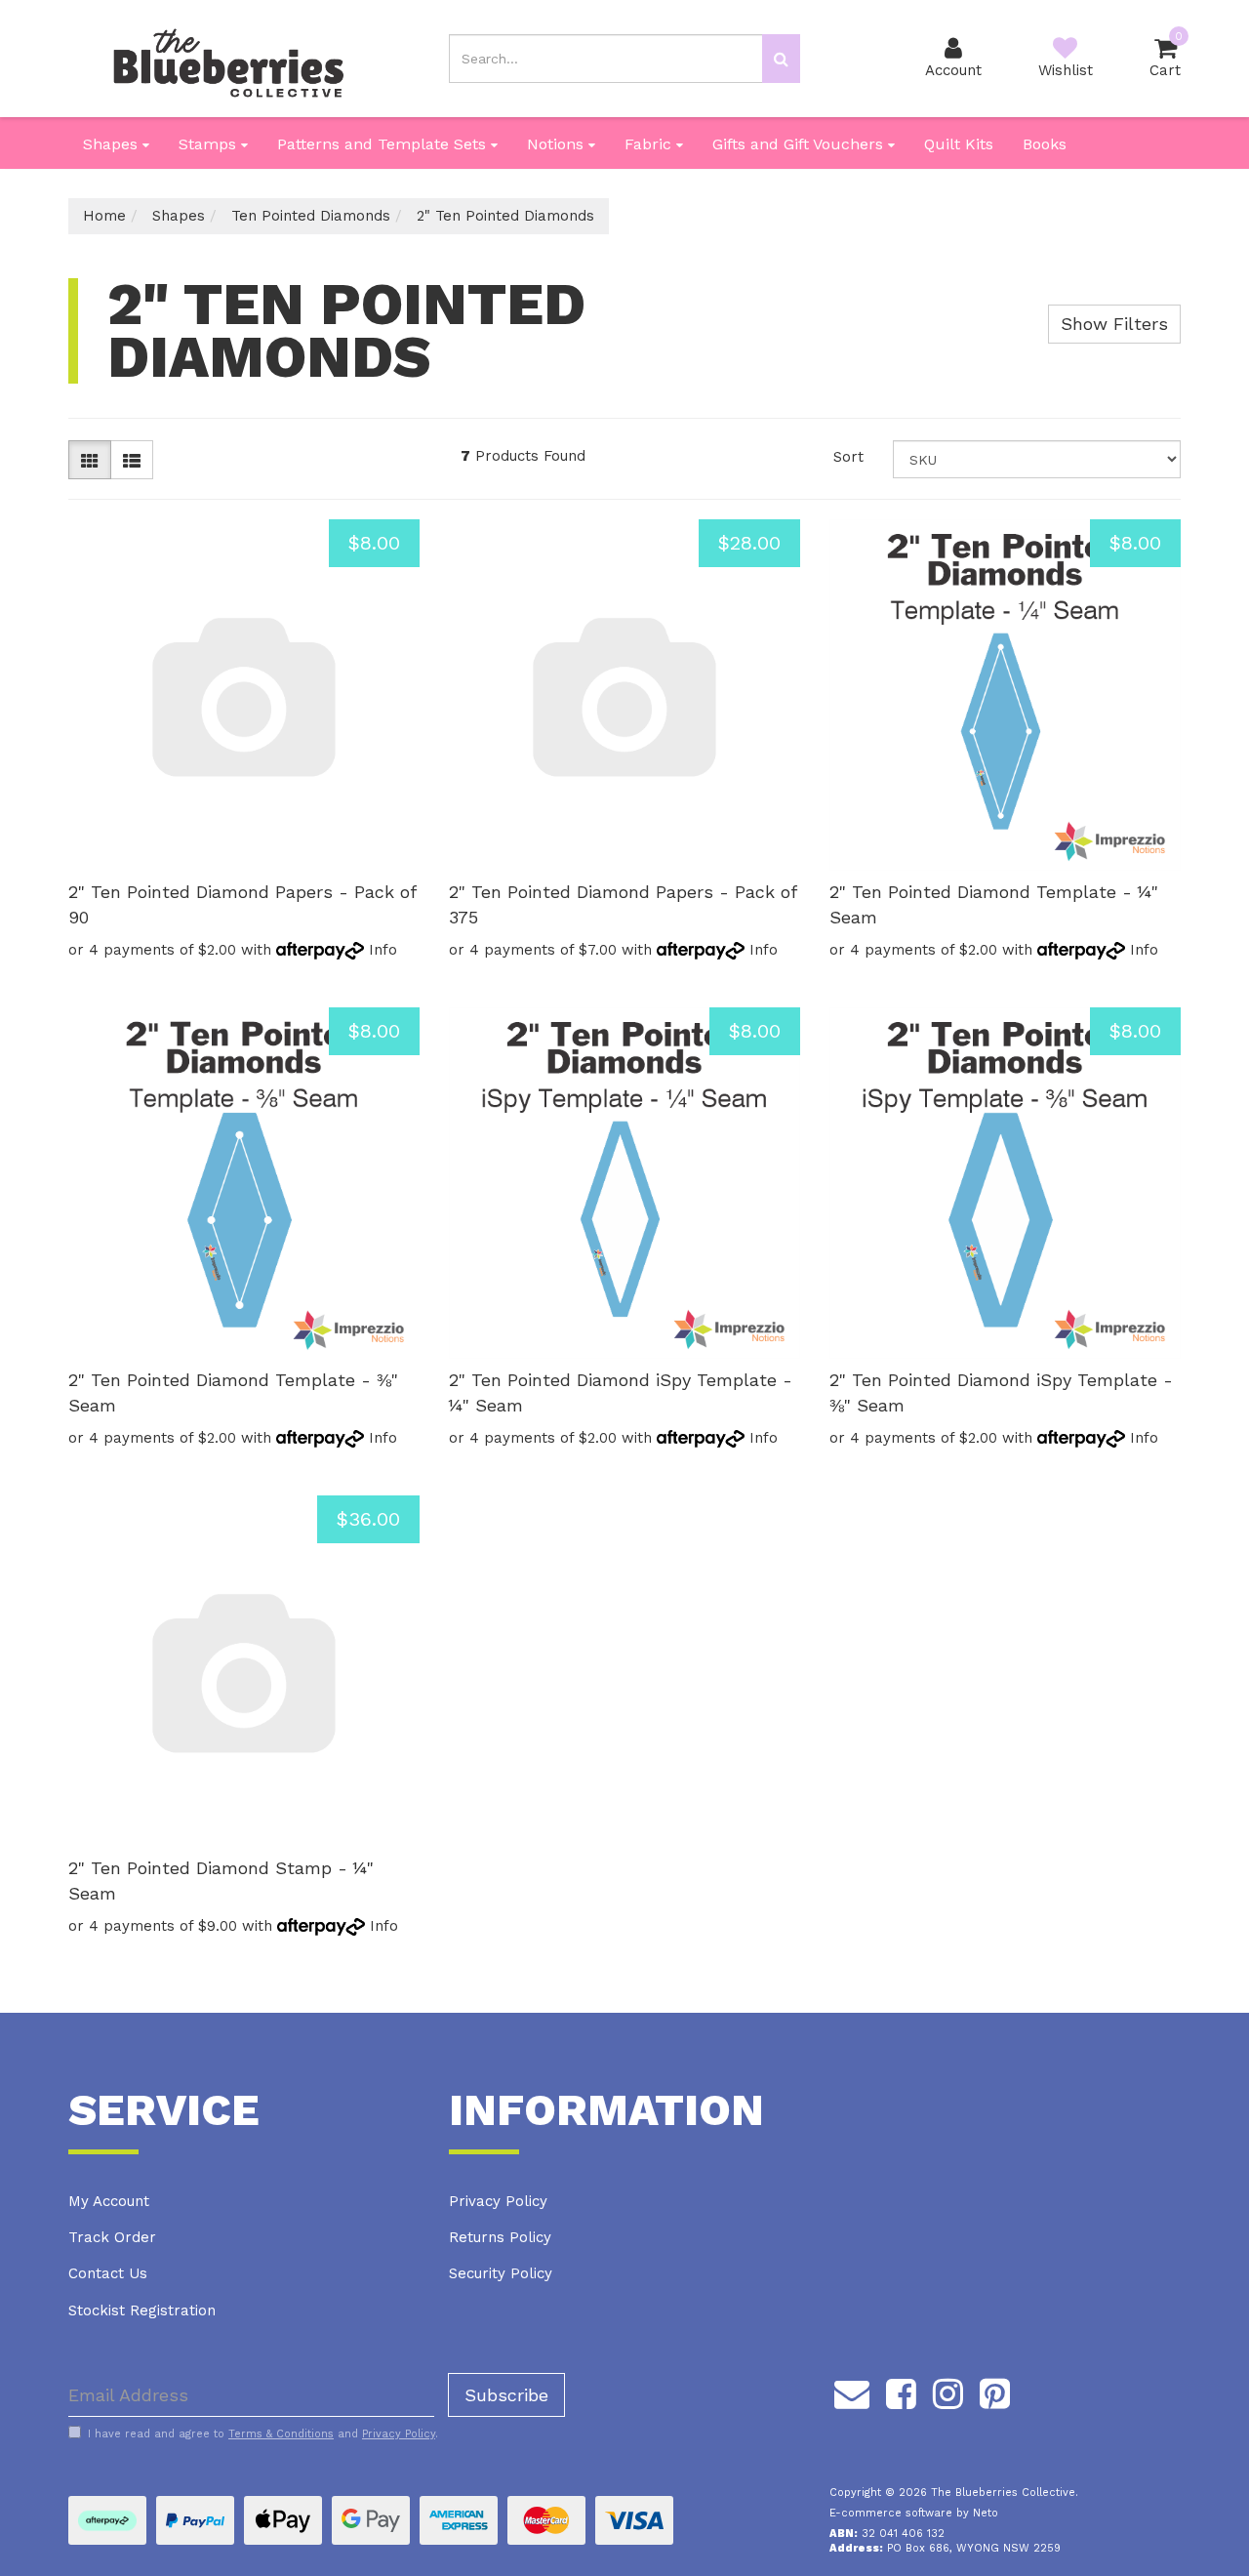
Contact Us (108, 2273)
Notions (558, 144)
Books (1045, 144)
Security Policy (501, 2273)
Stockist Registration (142, 2310)
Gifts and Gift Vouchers (800, 144)
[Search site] (781, 59)
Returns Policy (500, 2237)
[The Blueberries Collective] (228, 58)
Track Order (112, 2237)
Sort (848, 457)
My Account (109, 2201)
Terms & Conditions (281, 2434)
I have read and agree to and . (263, 2434)
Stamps (210, 144)
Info (383, 950)
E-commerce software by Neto (914, 2513)
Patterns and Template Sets (384, 144)
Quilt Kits (959, 144)
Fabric (650, 144)
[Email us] (852, 2391)
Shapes (113, 144)
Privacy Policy (498, 2201)
